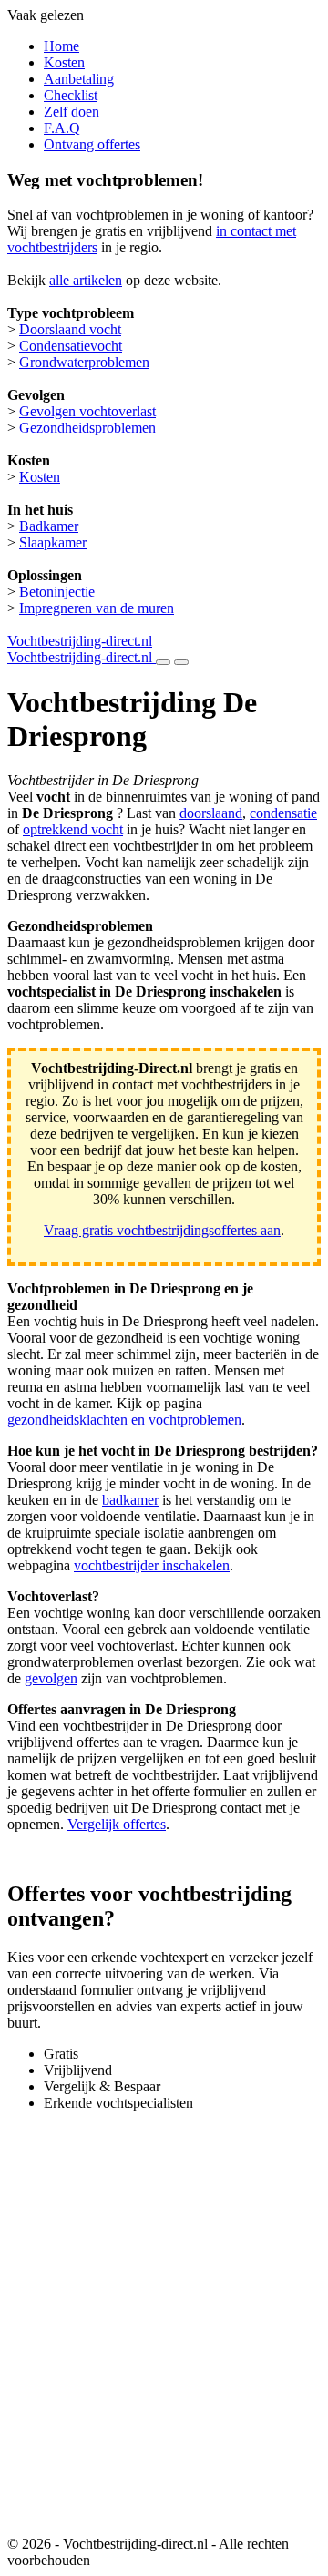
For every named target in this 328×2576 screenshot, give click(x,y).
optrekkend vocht (73, 829)
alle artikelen (86, 280)
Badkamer (49, 526)
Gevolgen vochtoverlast (87, 411)
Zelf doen (72, 112)
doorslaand (211, 813)
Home (61, 46)
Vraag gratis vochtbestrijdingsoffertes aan (162, 1230)
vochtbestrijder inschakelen (152, 1565)
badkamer (130, 1500)
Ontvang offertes (92, 144)
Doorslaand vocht (70, 329)
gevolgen (51, 1678)
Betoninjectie (57, 592)
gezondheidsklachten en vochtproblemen (124, 1420)
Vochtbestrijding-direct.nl (80, 641)
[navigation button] (163, 662)
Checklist (71, 95)
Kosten (64, 62)
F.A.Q (62, 128)
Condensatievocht (71, 346)
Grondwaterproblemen (84, 362)
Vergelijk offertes (117, 1824)
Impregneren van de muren (97, 608)
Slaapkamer (53, 542)
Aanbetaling (79, 79)
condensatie (283, 813)
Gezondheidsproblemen (87, 428)
